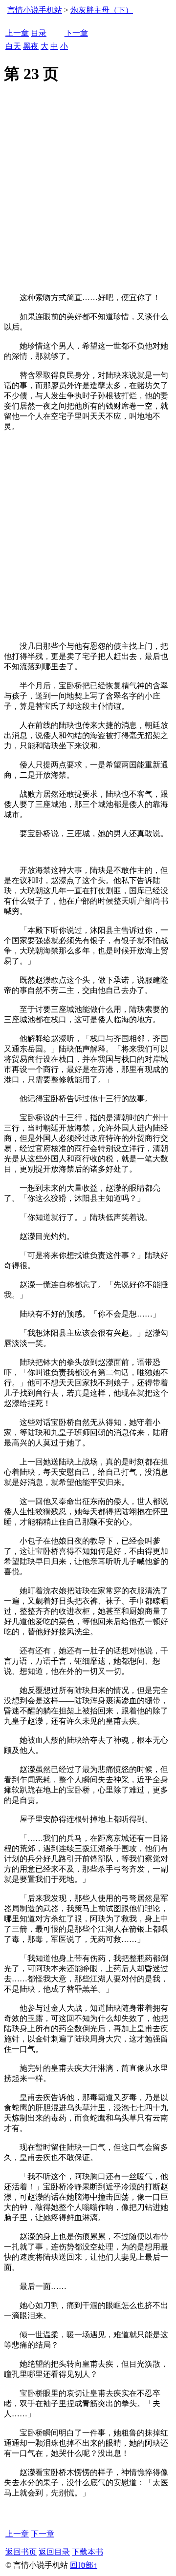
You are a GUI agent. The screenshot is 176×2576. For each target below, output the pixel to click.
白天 (13, 46)
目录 (39, 33)
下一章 (76, 33)
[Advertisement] (88, 200)
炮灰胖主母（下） (102, 10)
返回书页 (21, 2552)
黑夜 (31, 46)
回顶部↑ (84, 2565)
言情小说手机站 (35, 10)
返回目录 (54, 2552)
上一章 (17, 33)
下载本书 (88, 2552)
